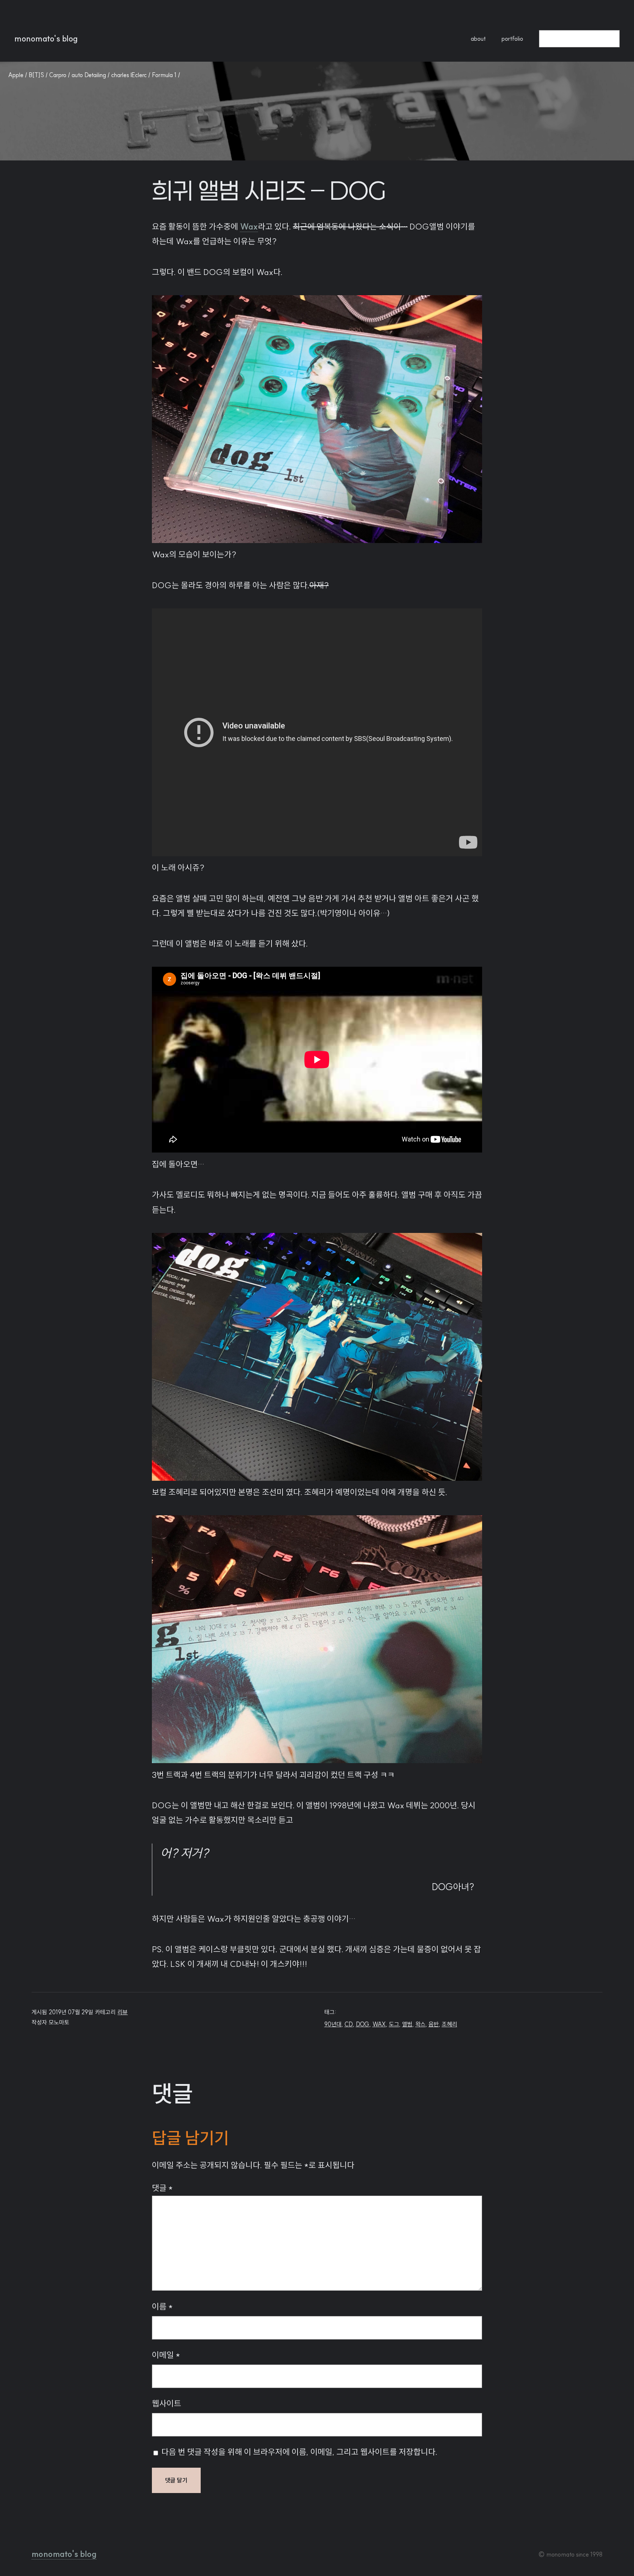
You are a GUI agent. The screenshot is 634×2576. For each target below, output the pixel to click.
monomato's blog (46, 39)
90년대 (333, 2024)
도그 (394, 2024)
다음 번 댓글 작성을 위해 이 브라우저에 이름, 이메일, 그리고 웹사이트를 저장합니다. (299, 2452)
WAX (379, 2024)
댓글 (162, 2188)
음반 (434, 2024)
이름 (162, 2307)
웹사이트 (167, 2403)
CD (349, 2024)
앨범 (407, 2024)
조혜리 (449, 2024)
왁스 (420, 2024)
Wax (249, 227)
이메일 (166, 2355)
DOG (363, 2024)
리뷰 (123, 2012)
